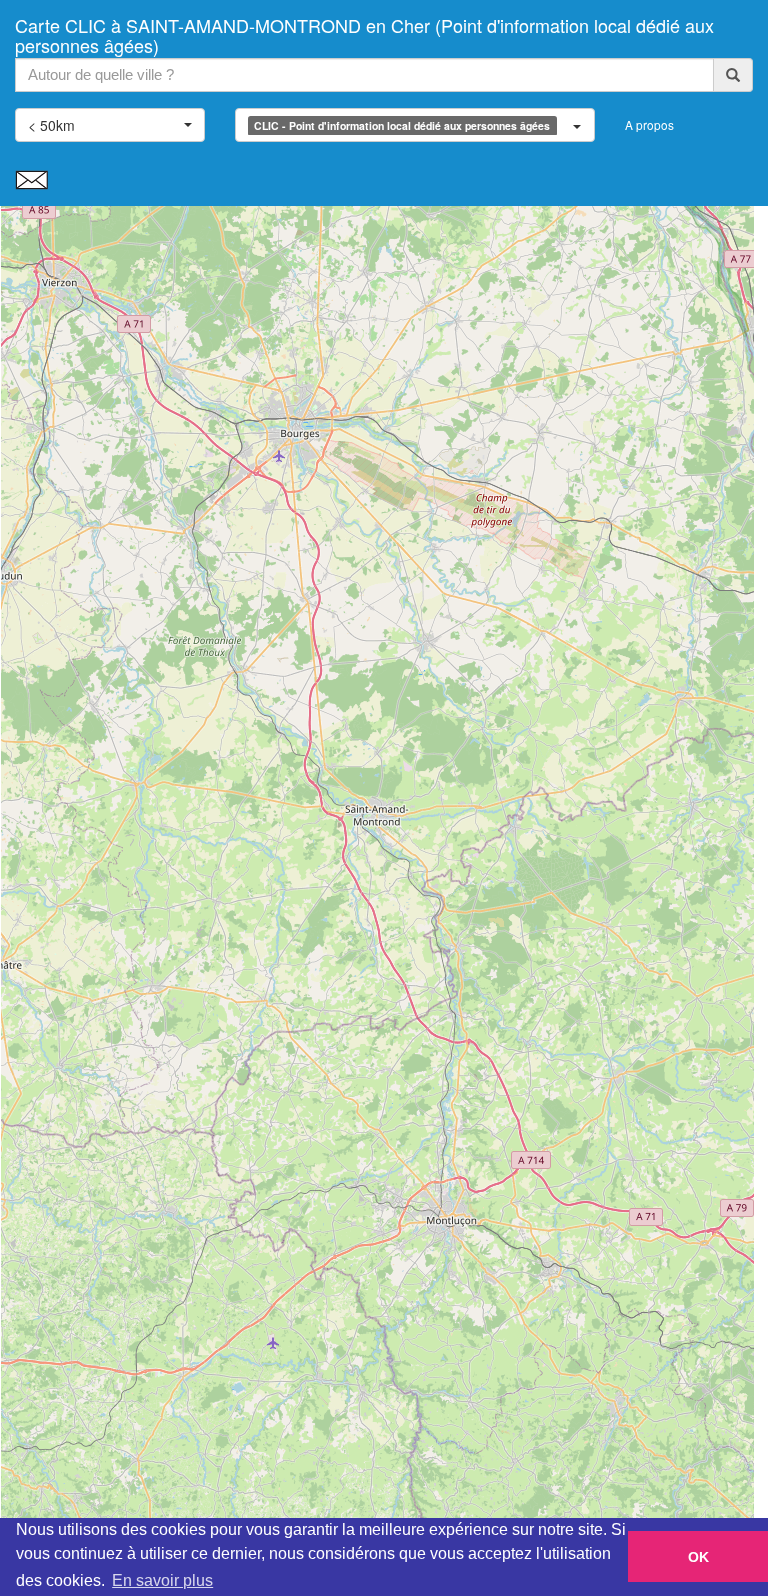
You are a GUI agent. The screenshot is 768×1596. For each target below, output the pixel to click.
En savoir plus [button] (162, 1580)
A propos (649, 124)
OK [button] (698, 1557)
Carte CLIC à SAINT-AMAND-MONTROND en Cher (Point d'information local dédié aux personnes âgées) (364, 31)
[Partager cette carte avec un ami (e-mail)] (31, 178)
